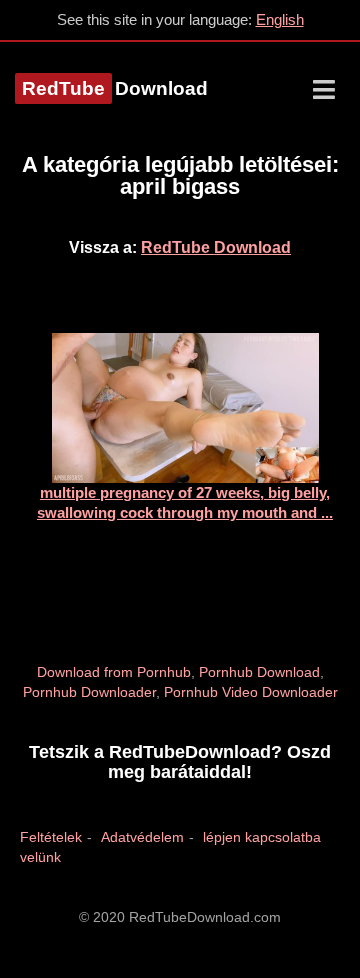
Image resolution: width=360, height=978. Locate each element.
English (280, 19)
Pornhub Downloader (89, 692)
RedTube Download (216, 247)
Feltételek (51, 837)
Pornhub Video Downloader (251, 692)
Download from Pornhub (114, 672)
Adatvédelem (142, 837)
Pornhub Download (259, 672)
